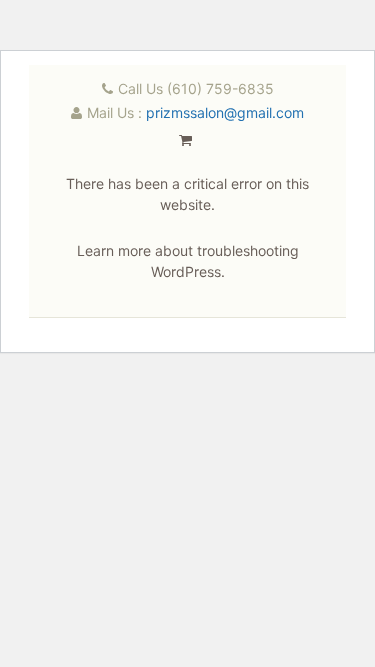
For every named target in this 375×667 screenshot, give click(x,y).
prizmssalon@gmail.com (225, 112)
